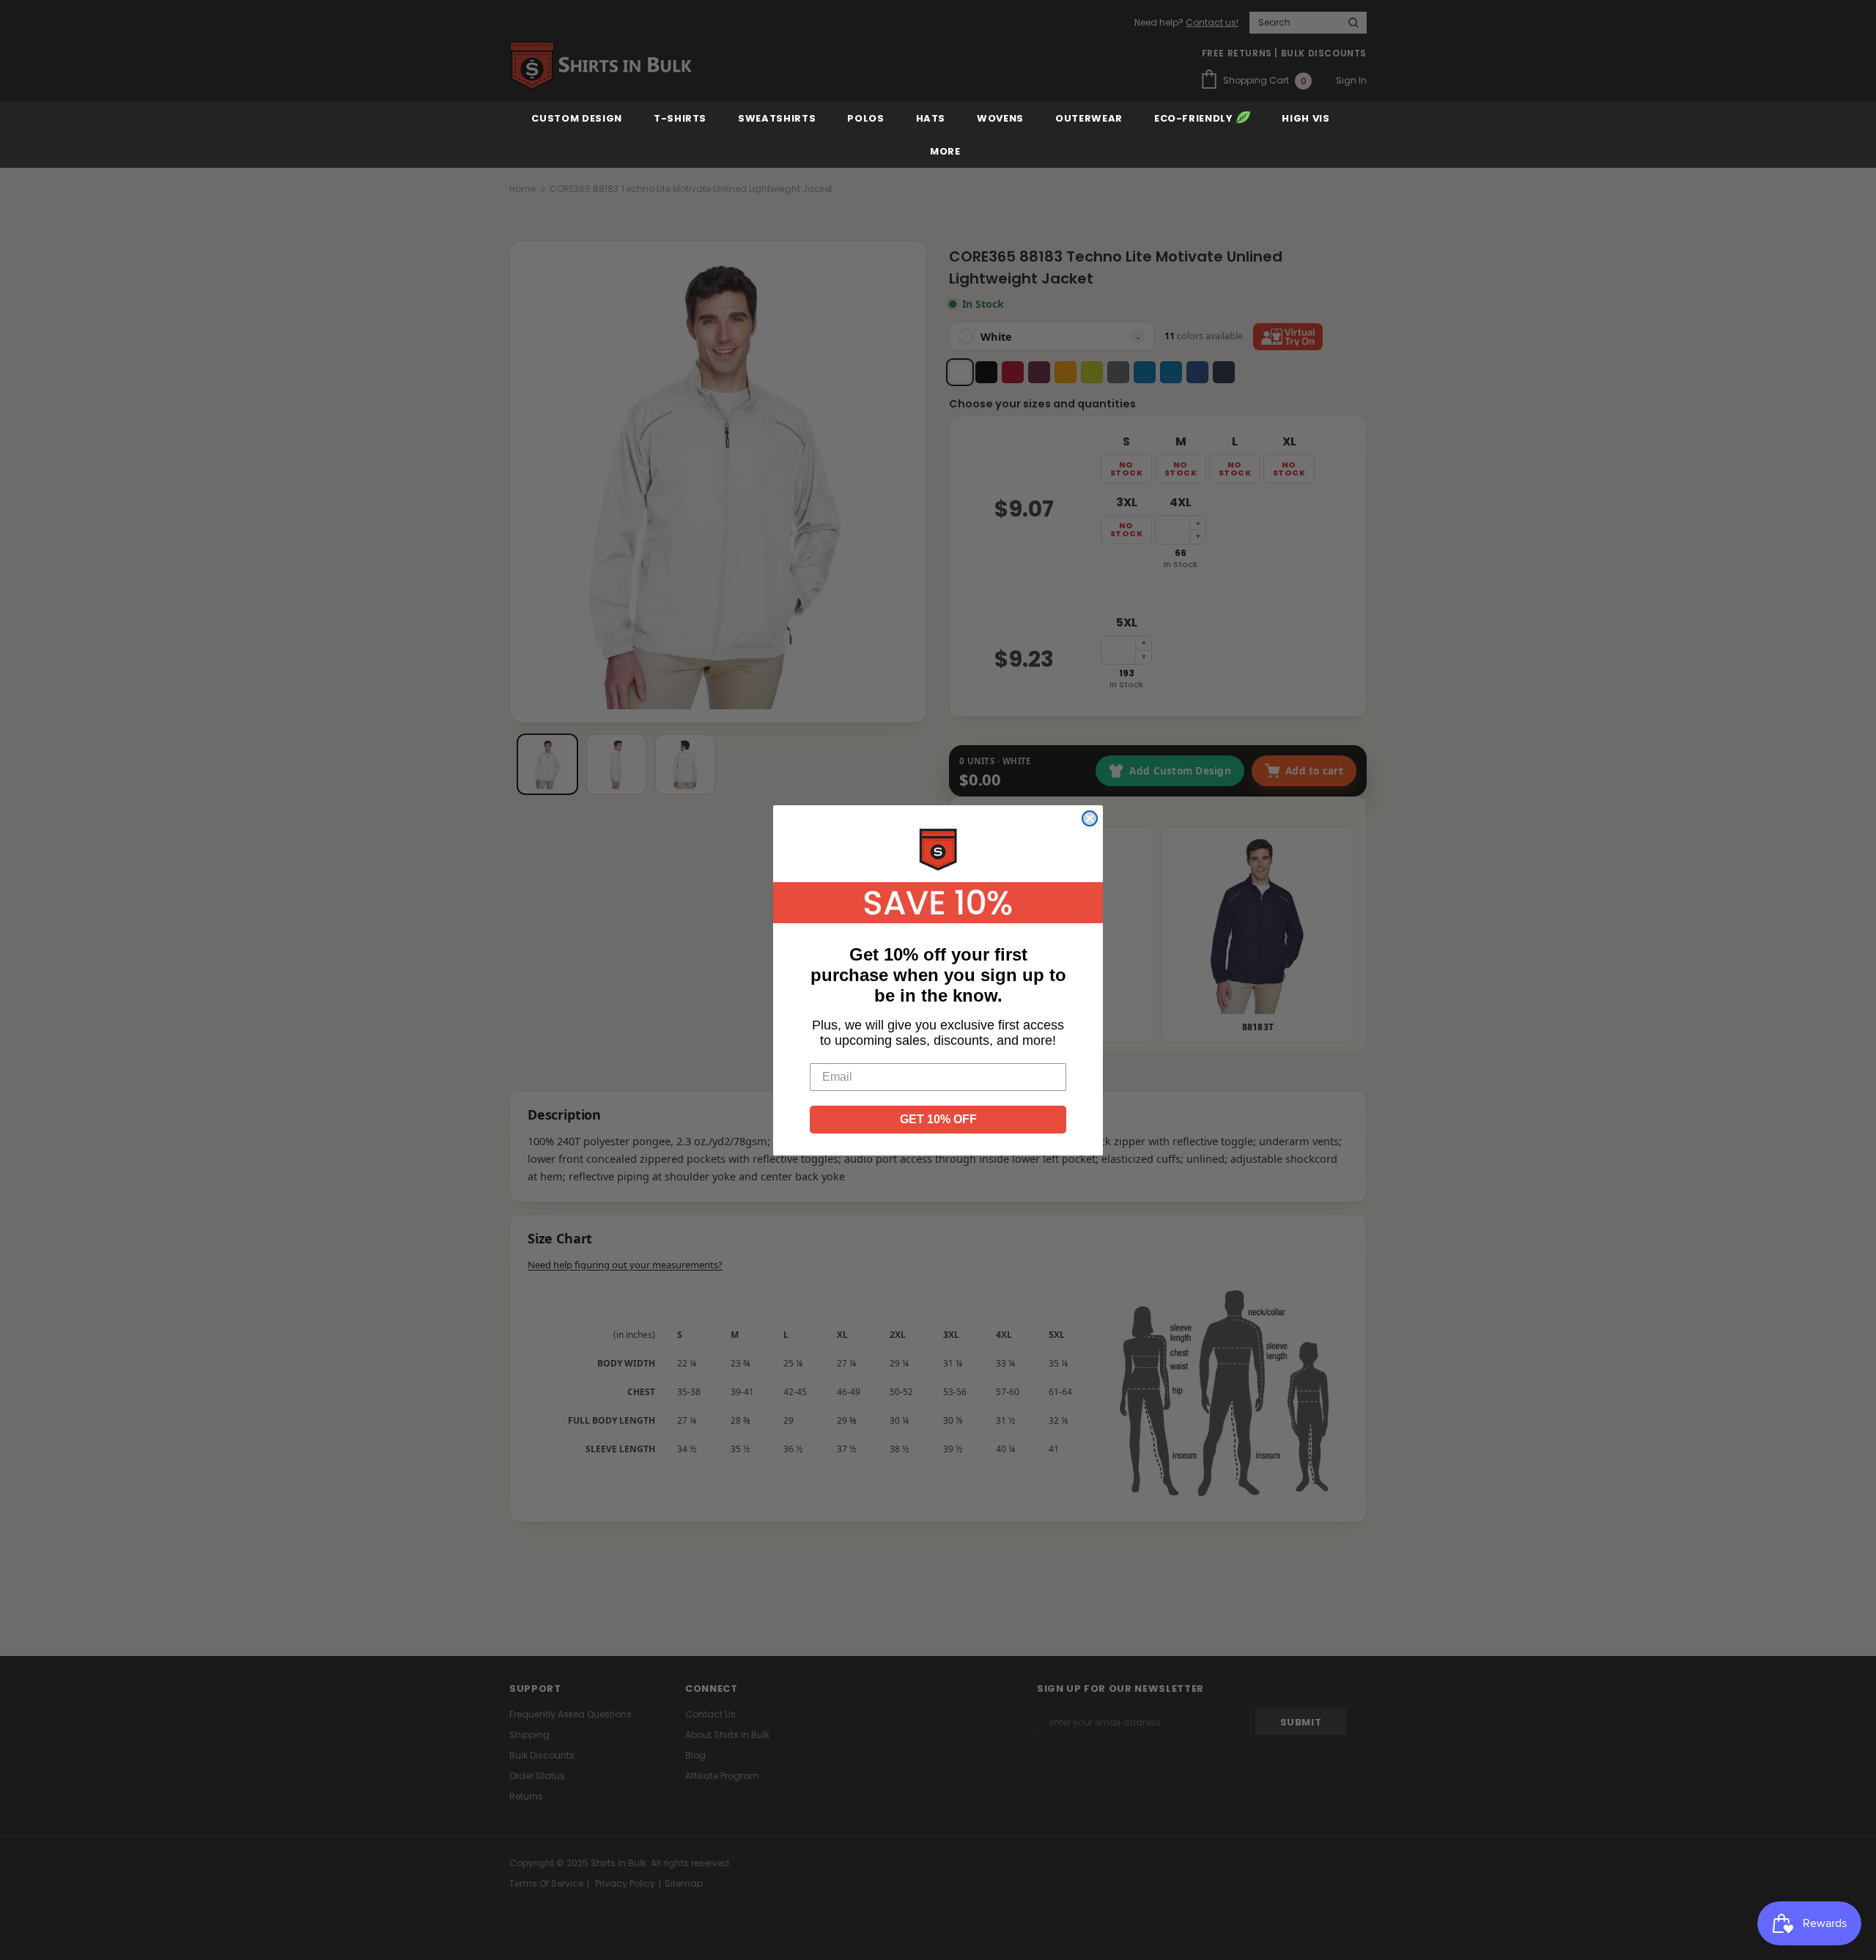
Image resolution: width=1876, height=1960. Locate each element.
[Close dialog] (1090, 818)
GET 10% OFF (938, 1119)
